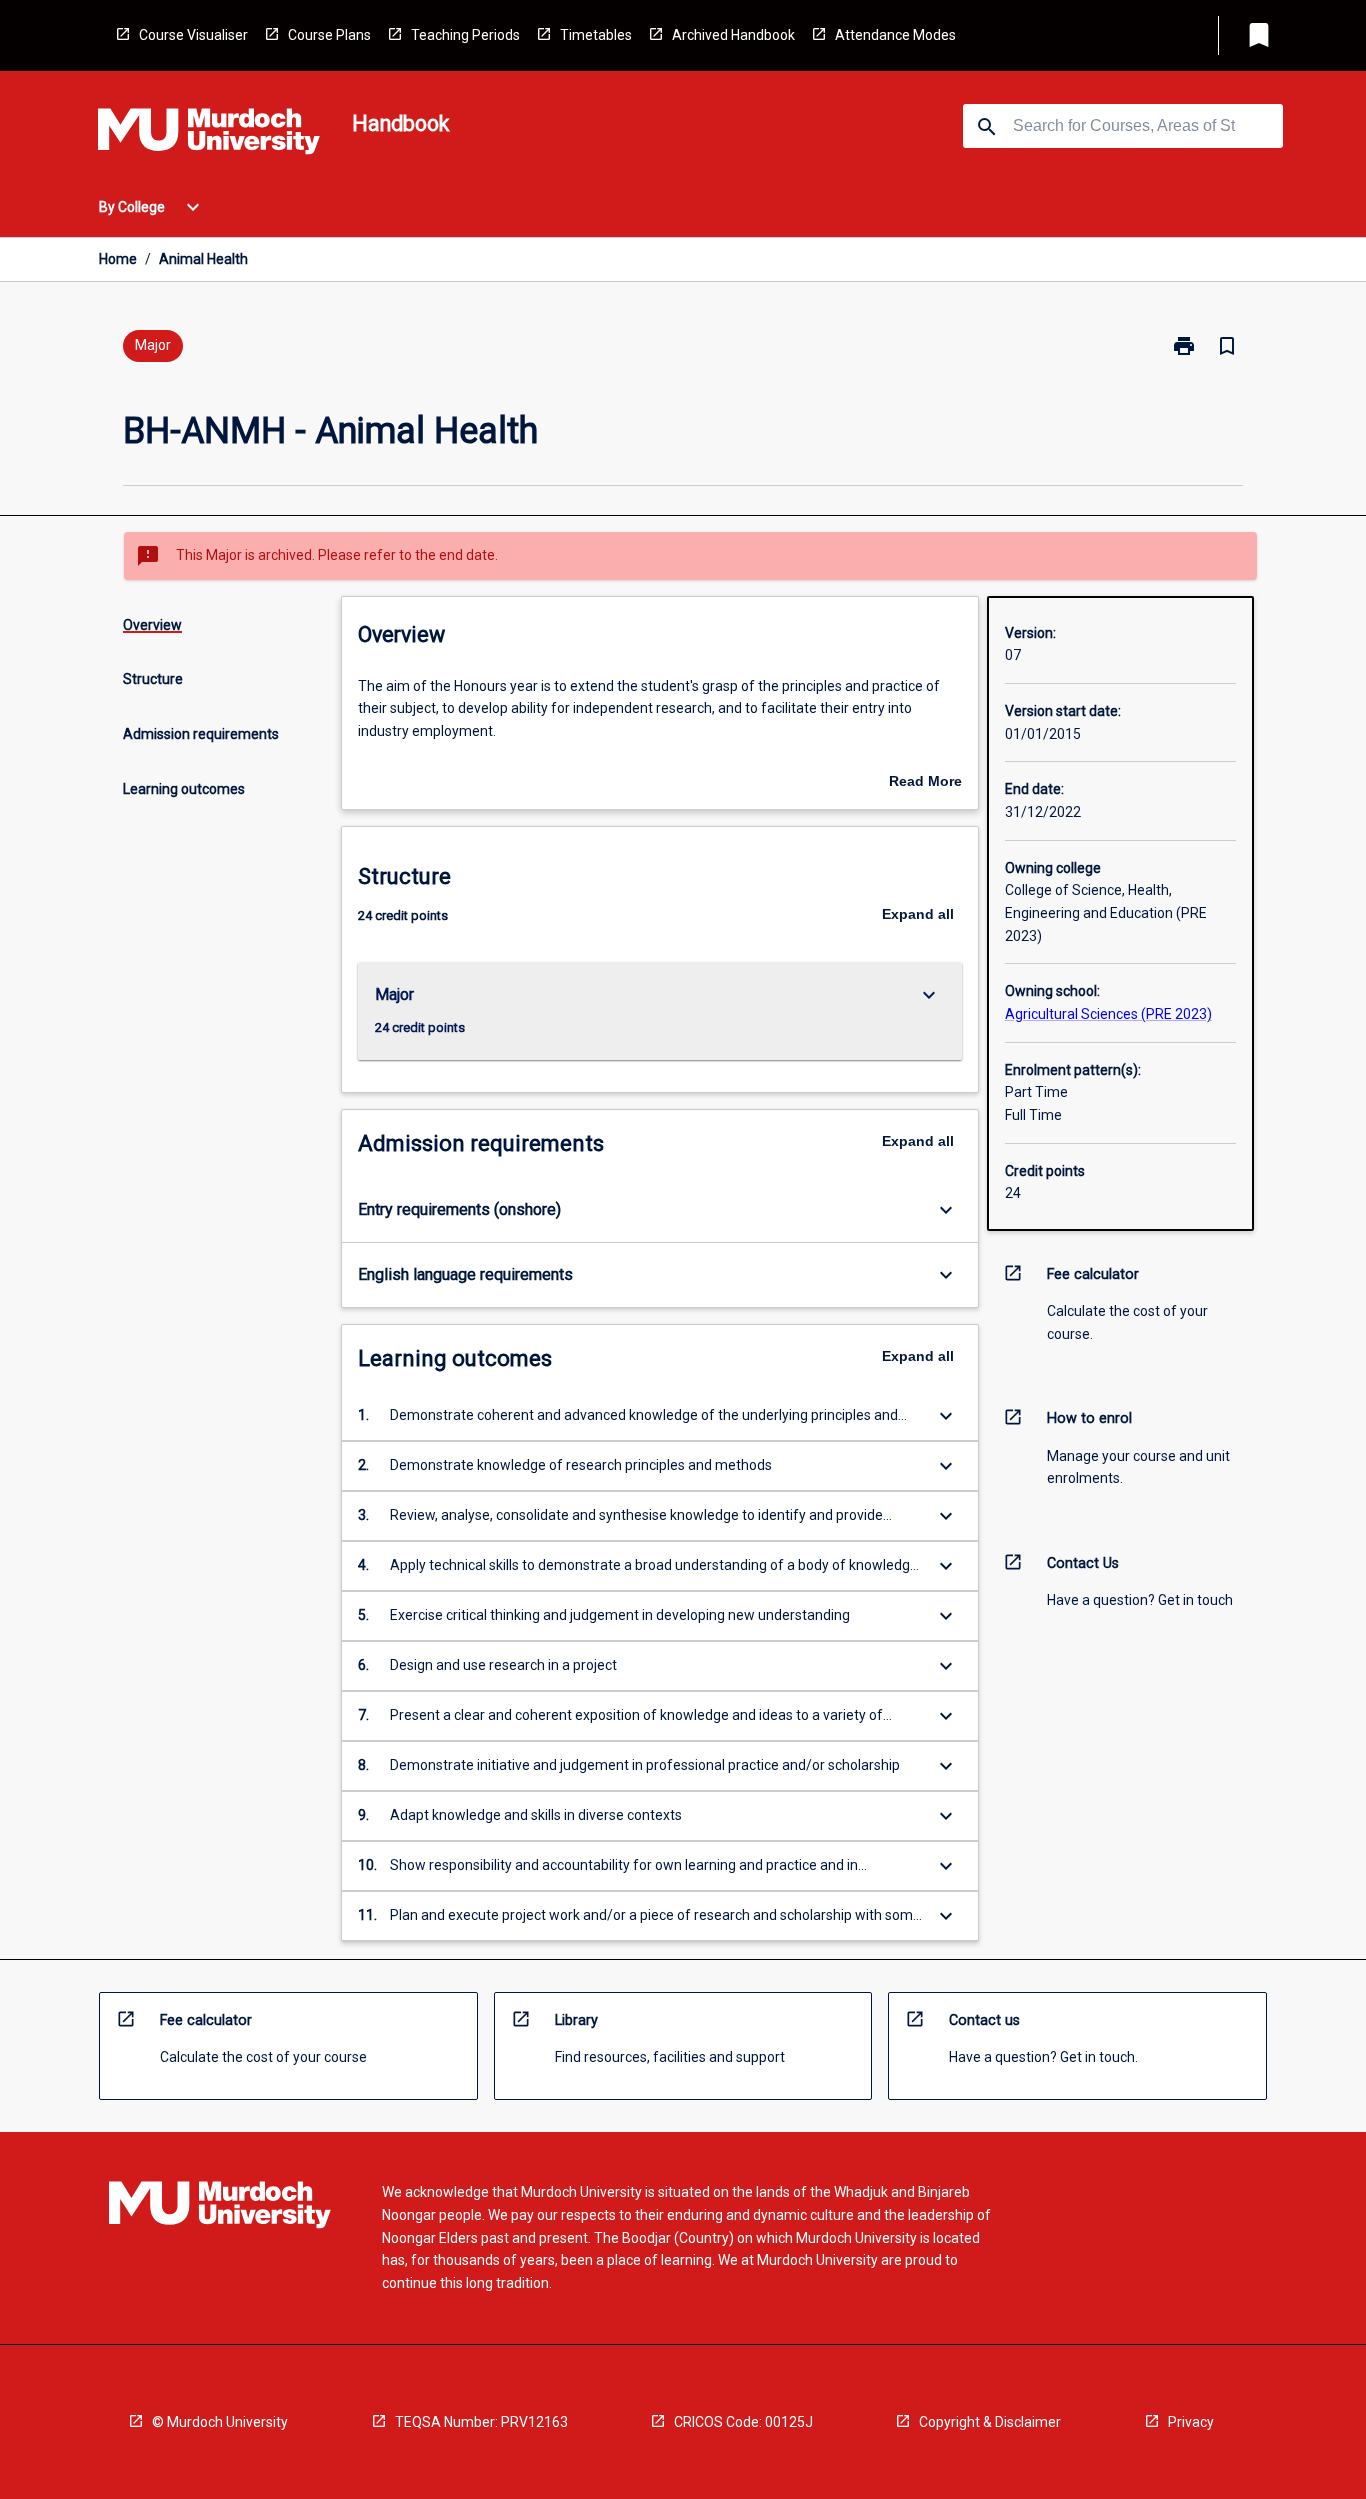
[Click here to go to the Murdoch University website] (209, 135)
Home (118, 259)
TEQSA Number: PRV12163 (481, 2422)
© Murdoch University (220, 2422)
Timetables (596, 35)
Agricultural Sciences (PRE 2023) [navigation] (1108, 1014)
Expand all (918, 914)
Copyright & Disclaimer (990, 2422)
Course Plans (329, 35)
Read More (925, 783)
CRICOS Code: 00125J (743, 2422)
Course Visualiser (193, 35)
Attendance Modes (895, 35)
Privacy (1191, 2422)
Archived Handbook (733, 35)
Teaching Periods (465, 35)
